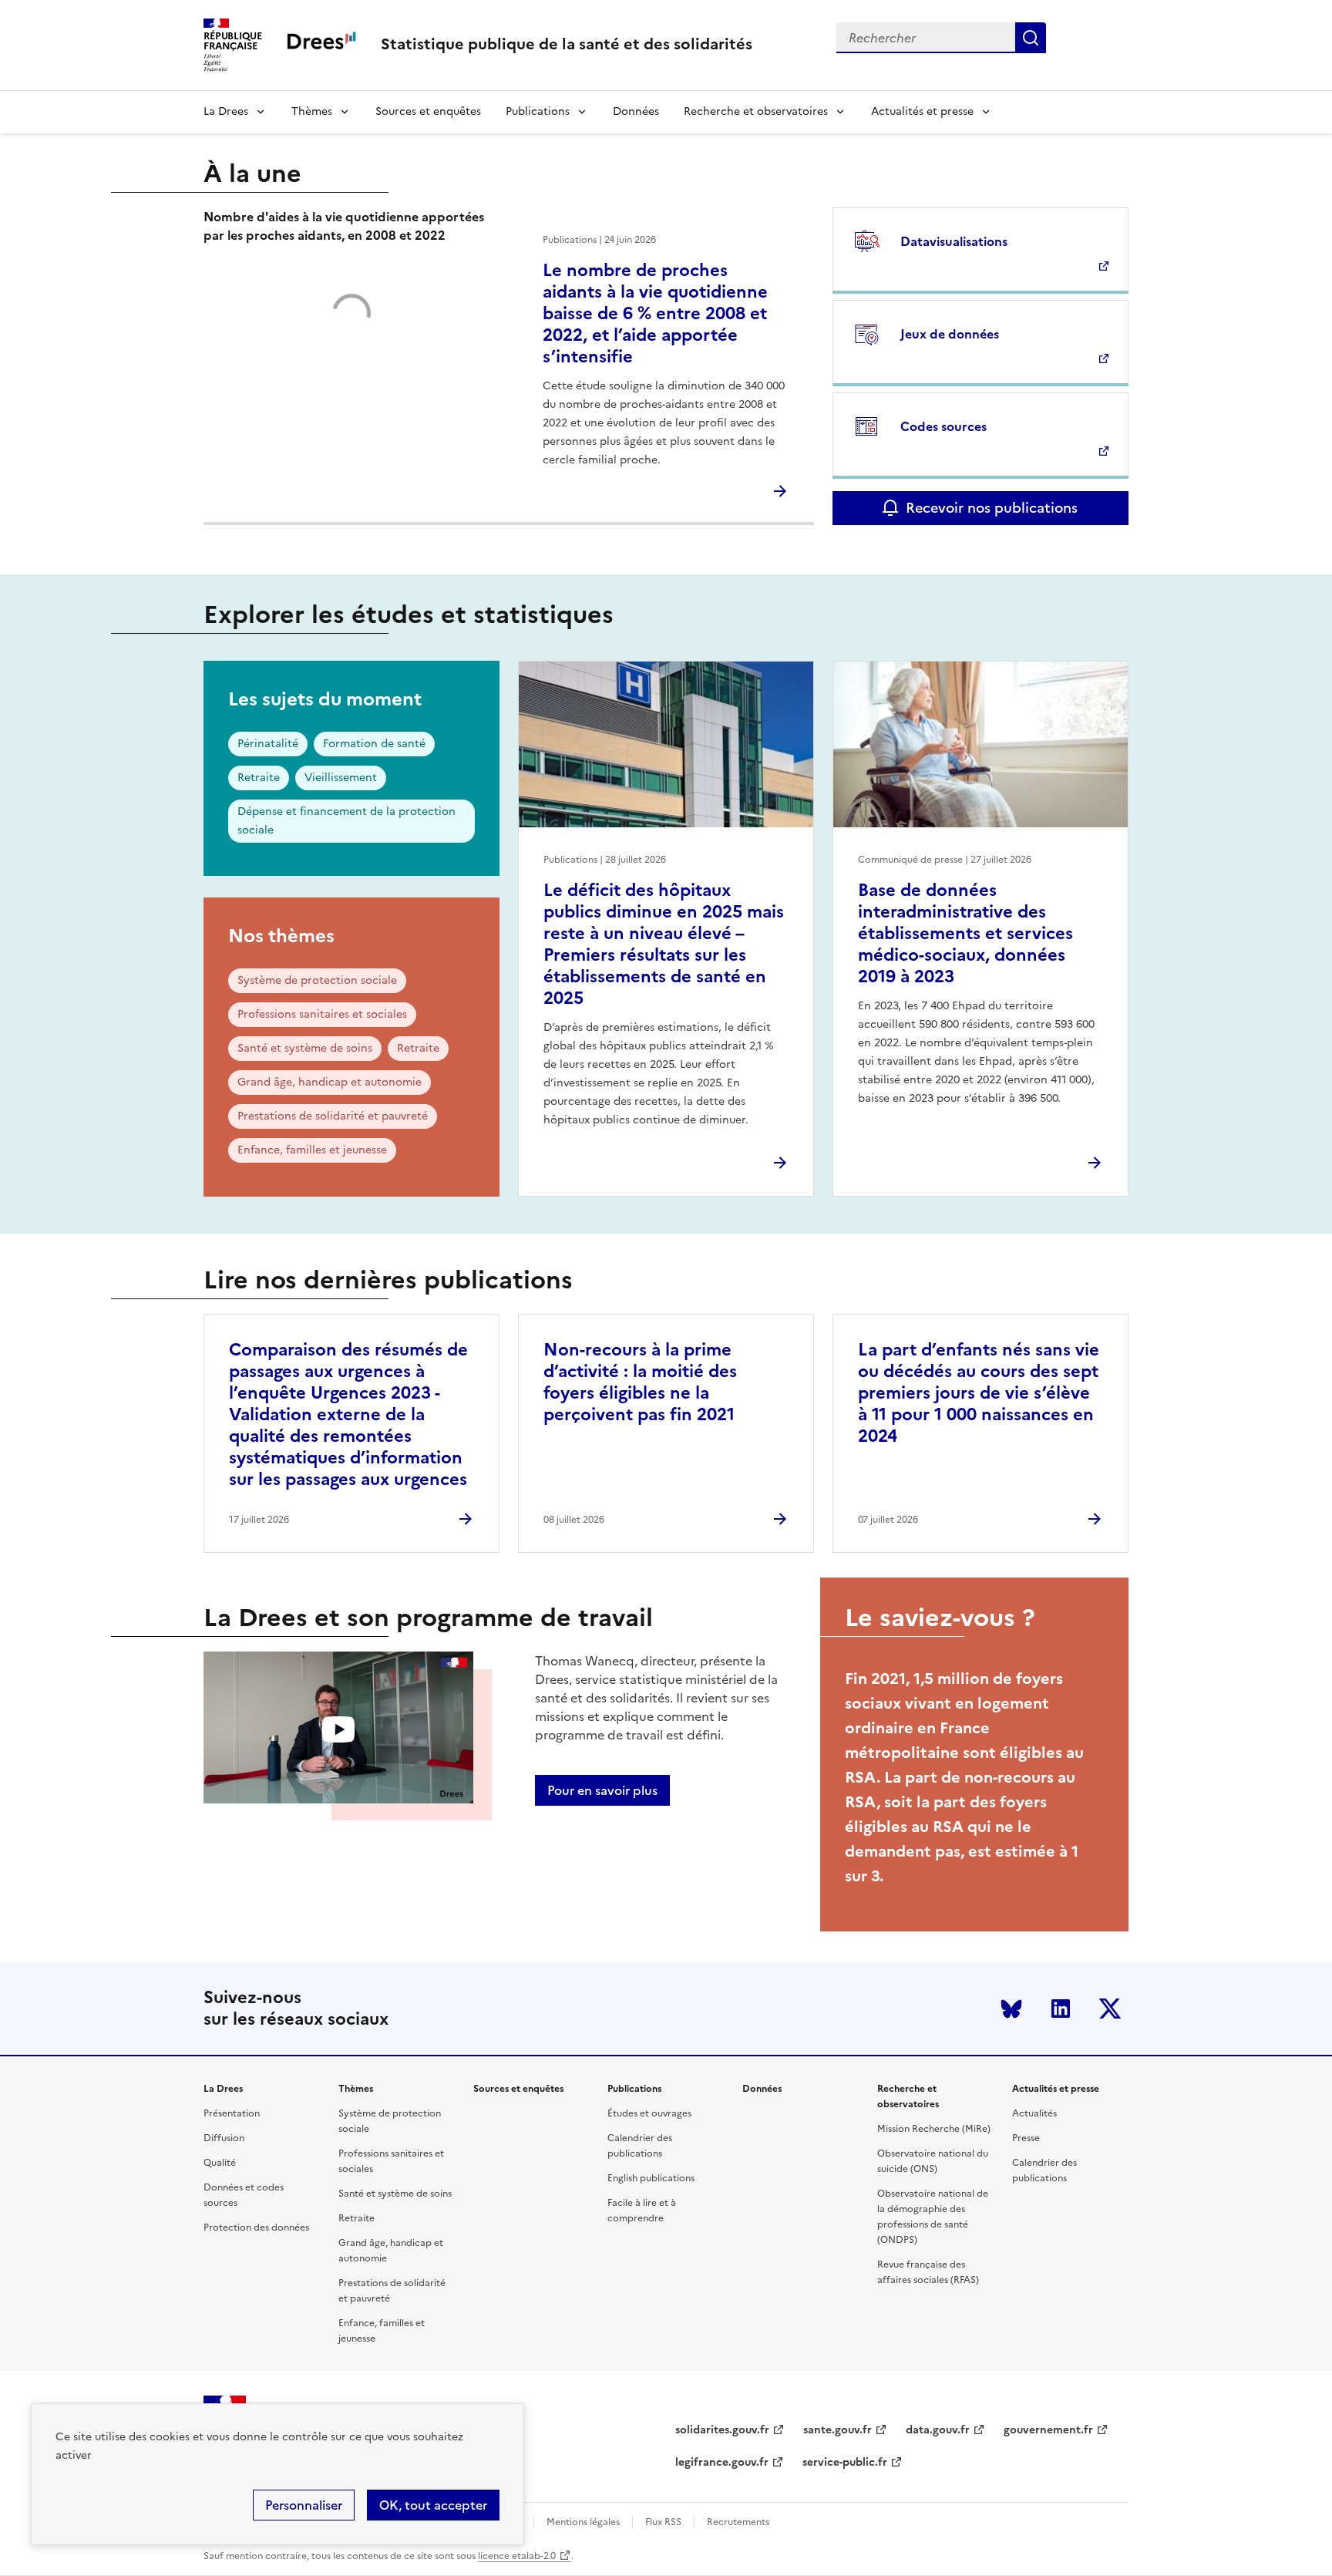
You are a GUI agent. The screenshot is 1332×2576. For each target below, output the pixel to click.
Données (636, 111)
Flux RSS (663, 2522)
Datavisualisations (954, 241)
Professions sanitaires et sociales (322, 1014)
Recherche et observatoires (756, 111)
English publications (651, 2178)
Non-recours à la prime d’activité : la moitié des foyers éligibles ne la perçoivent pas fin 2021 (640, 1382)
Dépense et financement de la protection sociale (346, 821)
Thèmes (312, 111)
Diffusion (224, 2138)
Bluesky (1011, 2009)
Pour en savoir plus (602, 1790)
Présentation (232, 2113)
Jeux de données (950, 334)
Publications (538, 111)
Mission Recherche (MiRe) (934, 2129)
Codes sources (943, 426)
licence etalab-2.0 (517, 2556)
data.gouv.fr (938, 2430)
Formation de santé (374, 744)
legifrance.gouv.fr (722, 2462)
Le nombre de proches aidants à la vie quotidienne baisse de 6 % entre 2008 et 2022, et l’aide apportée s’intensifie (655, 313)
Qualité (220, 2163)
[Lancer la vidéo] (338, 1730)
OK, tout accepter (433, 2505)
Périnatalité (268, 744)
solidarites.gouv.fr (722, 2430)
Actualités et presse (922, 111)
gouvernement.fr (1048, 2430)
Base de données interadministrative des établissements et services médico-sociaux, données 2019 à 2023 (965, 933)
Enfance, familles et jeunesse (312, 1150)
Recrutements (738, 2522)
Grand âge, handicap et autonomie (330, 1082)
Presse (1026, 2138)
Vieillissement (341, 778)
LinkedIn (1061, 2009)
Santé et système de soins (305, 1048)
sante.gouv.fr (838, 2430)
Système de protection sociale (317, 980)
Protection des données (256, 2227)
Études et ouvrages (649, 2113)
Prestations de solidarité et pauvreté (333, 1116)
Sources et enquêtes (428, 111)
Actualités (1034, 2113)
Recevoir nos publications (992, 508)
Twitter (1110, 2009)
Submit (1031, 38)
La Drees (226, 111)
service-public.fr (845, 2462)
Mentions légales (583, 2522)
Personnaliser (304, 2505)
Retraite (259, 778)
